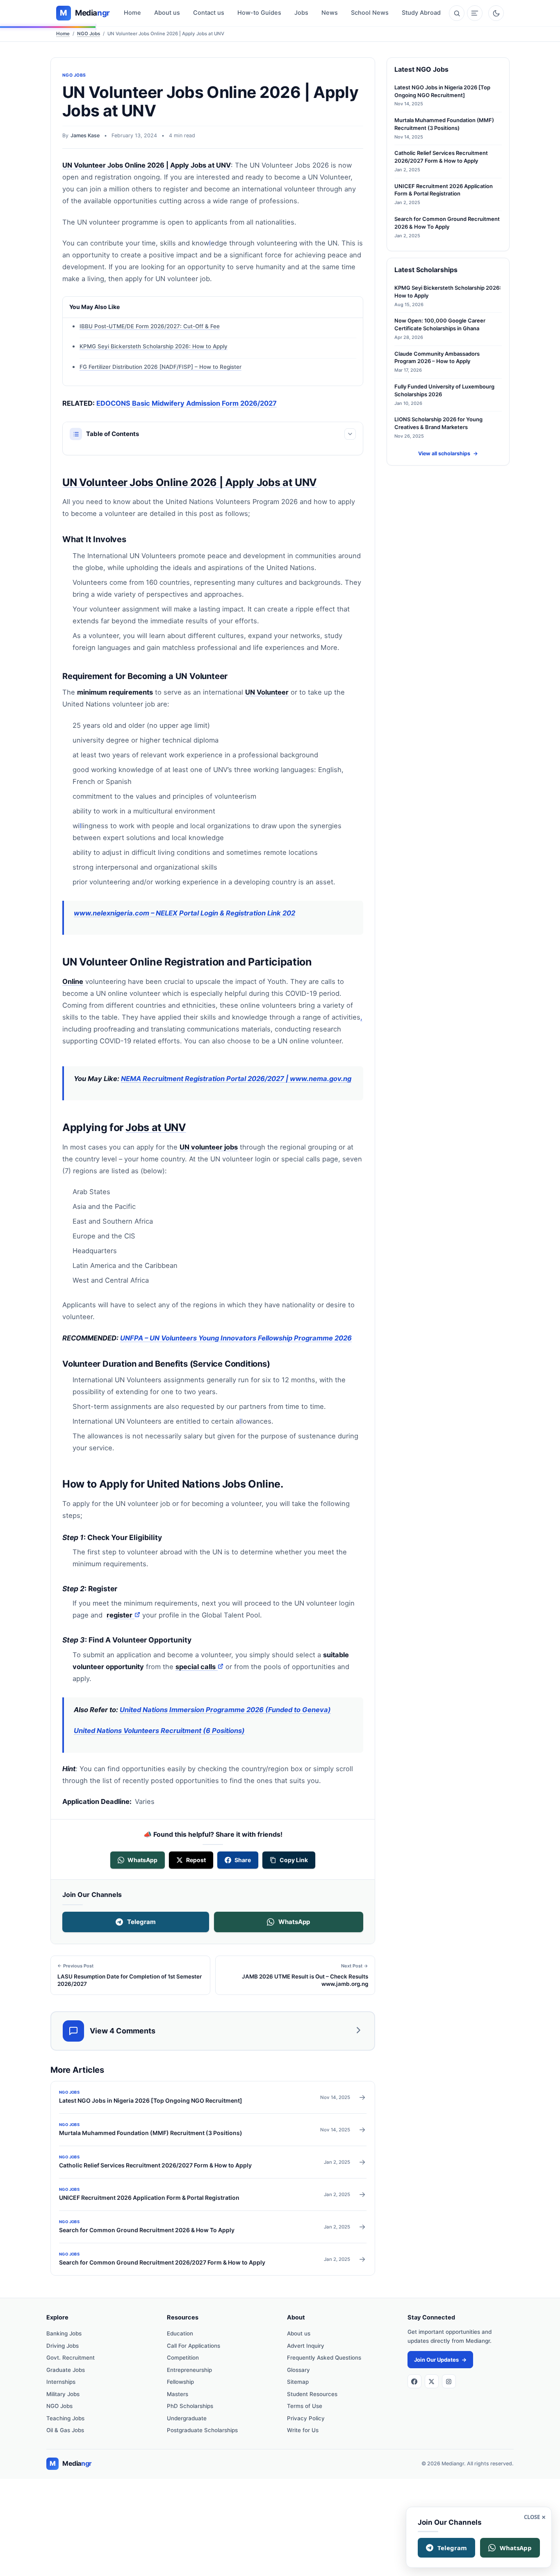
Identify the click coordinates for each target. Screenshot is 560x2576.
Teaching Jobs (65, 2418)
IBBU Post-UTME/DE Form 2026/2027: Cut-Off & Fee (150, 326)
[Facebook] (414, 2381)
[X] (432, 2381)
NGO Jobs (89, 34)
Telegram (141, 1922)
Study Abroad (421, 13)
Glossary (298, 2370)
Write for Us (303, 2430)
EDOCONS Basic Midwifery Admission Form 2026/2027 (187, 403)
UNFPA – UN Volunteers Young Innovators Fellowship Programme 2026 (236, 1338)
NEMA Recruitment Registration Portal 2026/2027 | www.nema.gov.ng (236, 1079)
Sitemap (298, 2382)
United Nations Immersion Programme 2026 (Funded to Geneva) (225, 1710)
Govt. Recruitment (71, 2358)
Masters (178, 2394)
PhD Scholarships (190, 2406)
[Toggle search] (457, 13)
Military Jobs (63, 2394)
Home (132, 13)
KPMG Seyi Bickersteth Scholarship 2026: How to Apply (154, 346)
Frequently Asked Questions (324, 2358)
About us (167, 13)
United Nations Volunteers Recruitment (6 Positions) (159, 1731)
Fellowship (180, 2382)
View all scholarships (448, 453)
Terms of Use (305, 2406)
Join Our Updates (440, 2360)
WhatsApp (294, 1922)
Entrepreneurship (189, 2370)
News (330, 13)
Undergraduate (187, 2418)
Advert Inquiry (306, 2346)
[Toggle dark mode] (496, 13)
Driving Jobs (63, 2346)
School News (370, 13)
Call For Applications (193, 2346)
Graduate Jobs (66, 2370)
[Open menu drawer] (475, 13)
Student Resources (312, 2394)
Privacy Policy (306, 2418)
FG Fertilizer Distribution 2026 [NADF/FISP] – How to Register (160, 367)
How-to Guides (259, 13)
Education (180, 2333)
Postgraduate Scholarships (202, 2430)
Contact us (209, 13)
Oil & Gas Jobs (65, 2430)
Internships (61, 2382)
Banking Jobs (64, 2333)
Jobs (301, 13)
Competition (183, 2358)
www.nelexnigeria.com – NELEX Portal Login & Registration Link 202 (184, 913)
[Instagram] (449, 2381)
